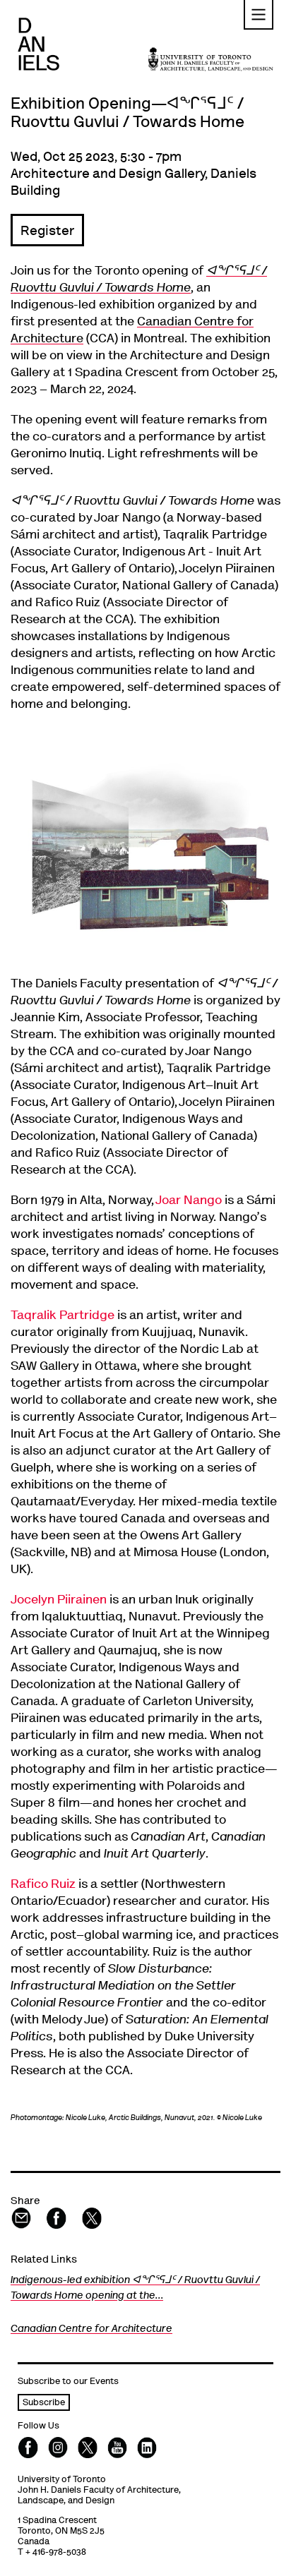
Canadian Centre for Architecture (91, 2329)
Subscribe (44, 2403)
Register (47, 232)
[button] (259, 15)
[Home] (38, 44)
